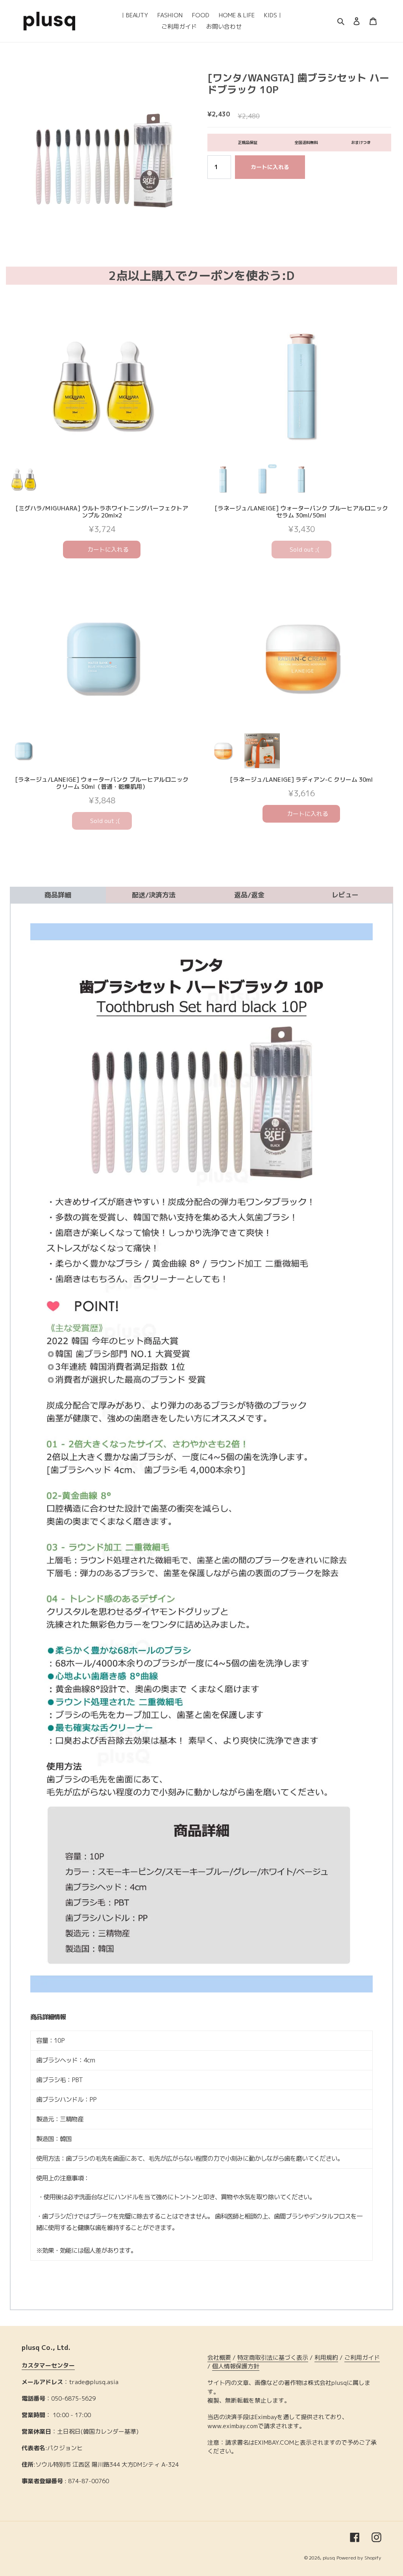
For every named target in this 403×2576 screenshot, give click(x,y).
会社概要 (219, 2358)
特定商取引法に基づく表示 (273, 2358)
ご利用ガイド (362, 2358)
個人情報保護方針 (236, 2366)
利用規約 (326, 2358)
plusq (329, 2558)
